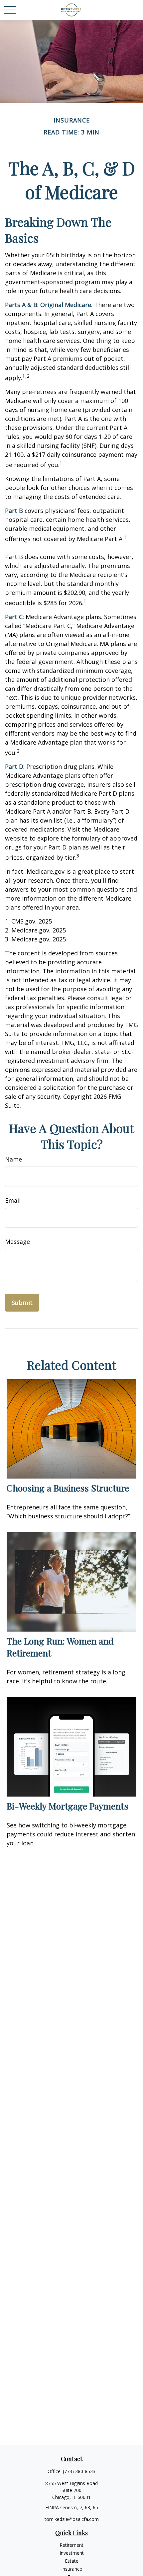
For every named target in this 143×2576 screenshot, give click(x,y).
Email (13, 1200)
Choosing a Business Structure (68, 1488)
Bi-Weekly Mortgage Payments (68, 1806)
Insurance (72, 2569)
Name (13, 1159)
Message (17, 1242)
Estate (72, 2561)
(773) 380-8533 (79, 2471)
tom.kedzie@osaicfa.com (72, 2519)
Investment (72, 2553)
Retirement (71, 2545)
